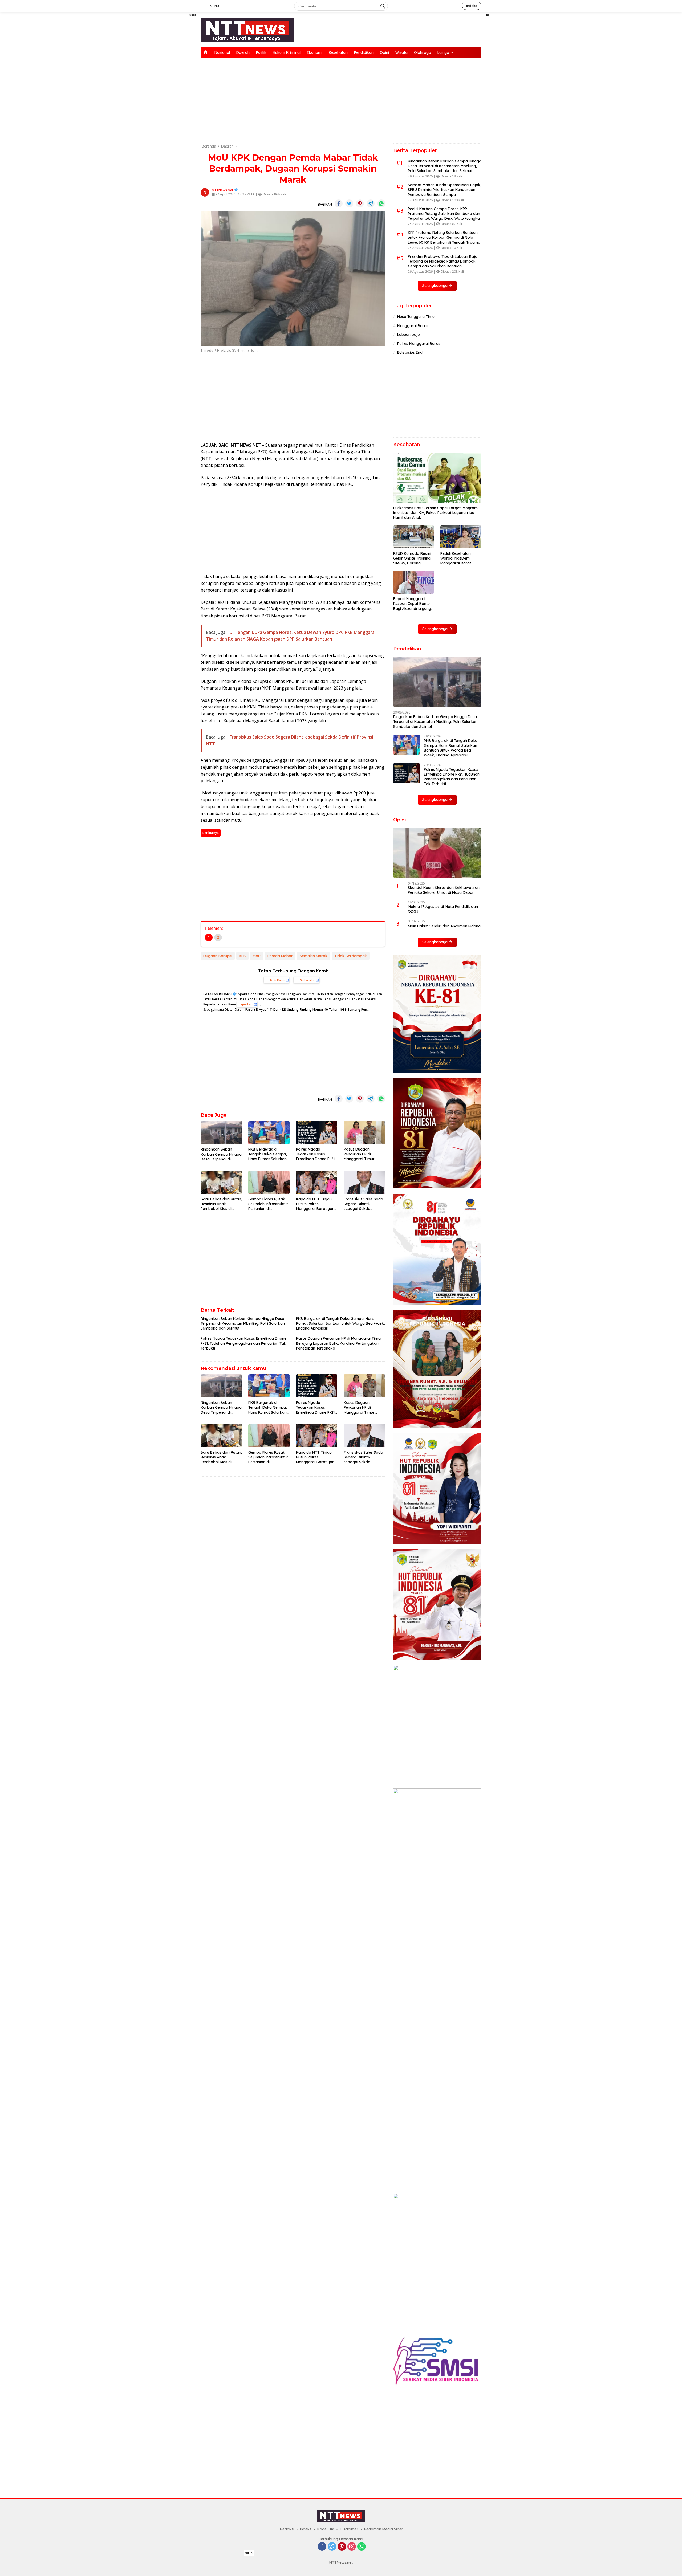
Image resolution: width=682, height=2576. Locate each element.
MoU (257, 956)
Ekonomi (315, 52)
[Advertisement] (176, 92)
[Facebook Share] (339, 203)
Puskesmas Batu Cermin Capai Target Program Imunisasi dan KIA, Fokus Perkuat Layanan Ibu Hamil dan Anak (435, 513)
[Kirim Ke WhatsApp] (381, 203)
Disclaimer (349, 2529)
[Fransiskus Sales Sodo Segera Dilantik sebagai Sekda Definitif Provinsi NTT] (364, 1182)
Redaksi (287, 2529)
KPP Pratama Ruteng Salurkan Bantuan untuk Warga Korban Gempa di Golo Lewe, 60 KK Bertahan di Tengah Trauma (444, 237)
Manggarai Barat (413, 326)
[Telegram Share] (371, 203)
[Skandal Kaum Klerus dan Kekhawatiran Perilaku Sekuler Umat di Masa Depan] (437, 853)
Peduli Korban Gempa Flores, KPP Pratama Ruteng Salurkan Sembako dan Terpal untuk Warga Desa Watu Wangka (444, 214)
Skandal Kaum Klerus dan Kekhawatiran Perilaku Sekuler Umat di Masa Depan (444, 890)
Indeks (472, 6)
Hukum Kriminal (287, 52)
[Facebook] (322, 2547)
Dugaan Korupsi (218, 956)
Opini (384, 52)
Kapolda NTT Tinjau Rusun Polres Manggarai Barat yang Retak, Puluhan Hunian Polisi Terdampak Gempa (316, 1204)
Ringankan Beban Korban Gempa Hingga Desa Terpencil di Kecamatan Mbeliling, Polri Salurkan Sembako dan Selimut (221, 1154)
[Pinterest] (342, 2547)
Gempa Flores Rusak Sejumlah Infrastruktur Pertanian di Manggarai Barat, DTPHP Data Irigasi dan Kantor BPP (269, 1204)
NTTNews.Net (223, 190)
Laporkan (246, 1004)
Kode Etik (326, 2529)
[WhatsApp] (362, 2547)
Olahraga (423, 52)
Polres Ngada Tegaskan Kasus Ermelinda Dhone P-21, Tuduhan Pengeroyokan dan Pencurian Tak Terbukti (316, 1154)
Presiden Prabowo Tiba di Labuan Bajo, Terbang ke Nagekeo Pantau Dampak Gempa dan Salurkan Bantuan (443, 261)
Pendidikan (364, 52)
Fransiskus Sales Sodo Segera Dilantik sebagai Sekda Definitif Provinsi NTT (363, 1204)
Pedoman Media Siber (384, 2529)
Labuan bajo (409, 335)
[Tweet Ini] (349, 203)
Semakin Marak (314, 956)
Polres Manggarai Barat (419, 344)
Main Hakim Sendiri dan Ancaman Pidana (444, 926)
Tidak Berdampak (351, 956)
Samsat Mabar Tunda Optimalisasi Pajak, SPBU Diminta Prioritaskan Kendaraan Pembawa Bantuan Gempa (444, 190)
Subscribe (307, 980)
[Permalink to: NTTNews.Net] (205, 192)
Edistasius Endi (410, 352)
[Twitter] (332, 2547)
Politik (261, 52)
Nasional (222, 52)
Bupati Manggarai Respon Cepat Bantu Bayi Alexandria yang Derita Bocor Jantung (412, 604)
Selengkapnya (435, 286)
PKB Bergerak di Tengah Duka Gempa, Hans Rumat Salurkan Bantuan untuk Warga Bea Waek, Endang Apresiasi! (268, 1154)
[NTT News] (247, 29)
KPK (242, 956)
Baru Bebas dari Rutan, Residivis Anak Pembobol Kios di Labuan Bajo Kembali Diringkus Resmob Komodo (221, 1204)
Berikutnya (211, 833)
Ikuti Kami (277, 980)
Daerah (243, 52)
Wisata (401, 52)
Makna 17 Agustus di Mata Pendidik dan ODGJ (443, 909)
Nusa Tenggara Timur (417, 317)
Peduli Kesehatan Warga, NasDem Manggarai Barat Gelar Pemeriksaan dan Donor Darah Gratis (457, 558)
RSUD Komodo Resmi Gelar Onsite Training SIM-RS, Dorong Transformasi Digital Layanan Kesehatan (412, 558)
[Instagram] (352, 2547)
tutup (192, 15)
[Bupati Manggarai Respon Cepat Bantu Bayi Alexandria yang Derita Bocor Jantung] (414, 582)
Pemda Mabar (280, 956)
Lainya (443, 52)
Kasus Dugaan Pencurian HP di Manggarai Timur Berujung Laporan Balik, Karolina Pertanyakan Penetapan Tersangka (363, 1154)
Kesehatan (338, 52)
